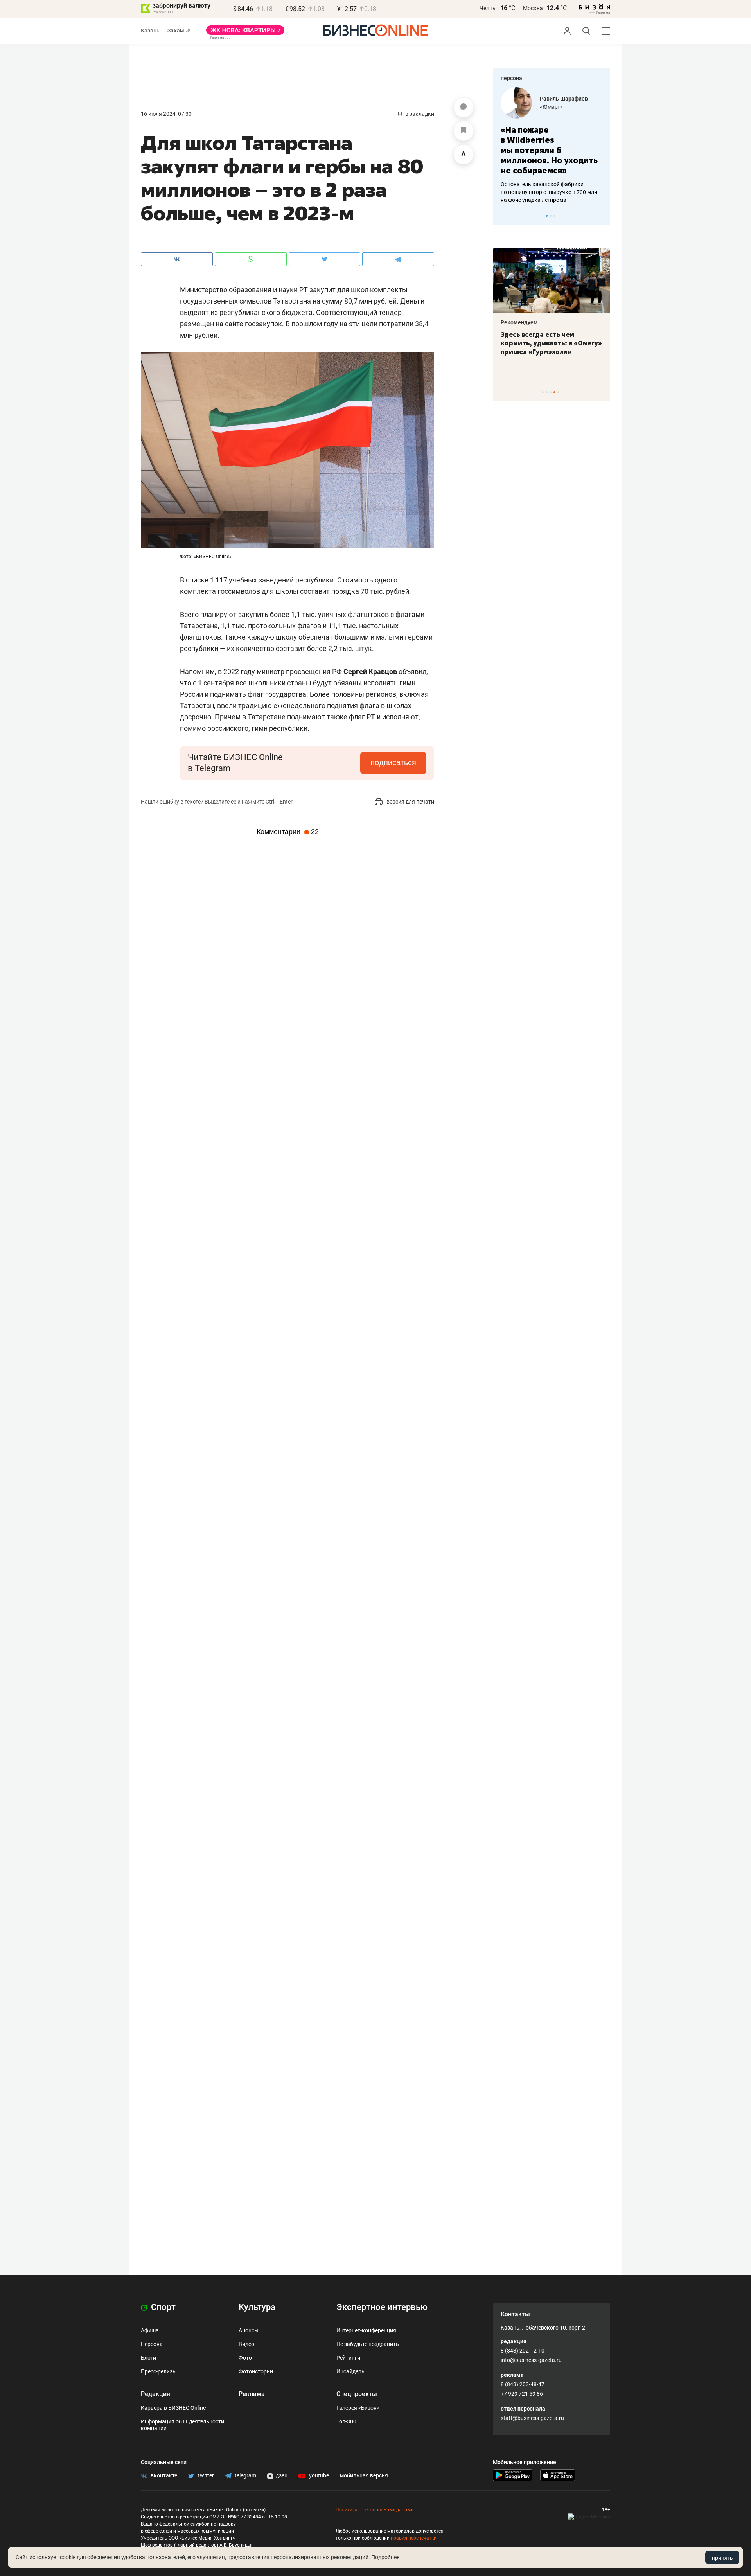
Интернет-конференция (366, 2330)
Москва (533, 8)
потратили (396, 324)
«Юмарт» (551, 107)
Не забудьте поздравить (368, 2344)
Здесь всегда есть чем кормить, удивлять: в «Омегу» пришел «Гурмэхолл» (551, 343)
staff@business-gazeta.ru (532, 2418)
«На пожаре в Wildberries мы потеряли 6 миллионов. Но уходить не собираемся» (549, 150)
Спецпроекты (357, 2394)
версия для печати (410, 802)
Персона (152, 2344)
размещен (197, 324)
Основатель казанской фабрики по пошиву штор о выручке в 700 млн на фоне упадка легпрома (549, 192)
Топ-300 (346, 2421)
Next (602, 216)
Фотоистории (256, 2371)
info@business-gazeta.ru (531, 2360)
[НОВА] (245, 33)
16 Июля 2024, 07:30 (166, 114)
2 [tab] (551, 216)
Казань (150, 31)
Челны (488, 8)
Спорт (162, 2307)
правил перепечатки (414, 2538)
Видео (246, 2344)
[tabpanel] (552, 146)
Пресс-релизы (159, 2371)
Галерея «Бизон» (358, 2408)
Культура (257, 2307)
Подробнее (385, 2557)
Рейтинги (348, 2358)
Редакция (155, 2394)
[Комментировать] (464, 108)
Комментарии (288, 832)
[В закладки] (464, 131)
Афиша (150, 2330)
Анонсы (249, 2330)
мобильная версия (364, 2475)
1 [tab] (547, 216)
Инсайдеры (351, 2371)
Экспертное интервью (382, 2307)
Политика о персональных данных (374, 2510)
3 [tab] (554, 216)
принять (722, 2558)
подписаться (393, 762)
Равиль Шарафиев (564, 99)
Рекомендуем (519, 322)
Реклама (252, 2394)
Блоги (148, 2358)
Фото (245, 2358)
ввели (227, 706)
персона (511, 78)
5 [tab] (558, 392)
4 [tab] (554, 392)
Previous (504, 216)
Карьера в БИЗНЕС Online (173, 2408)
